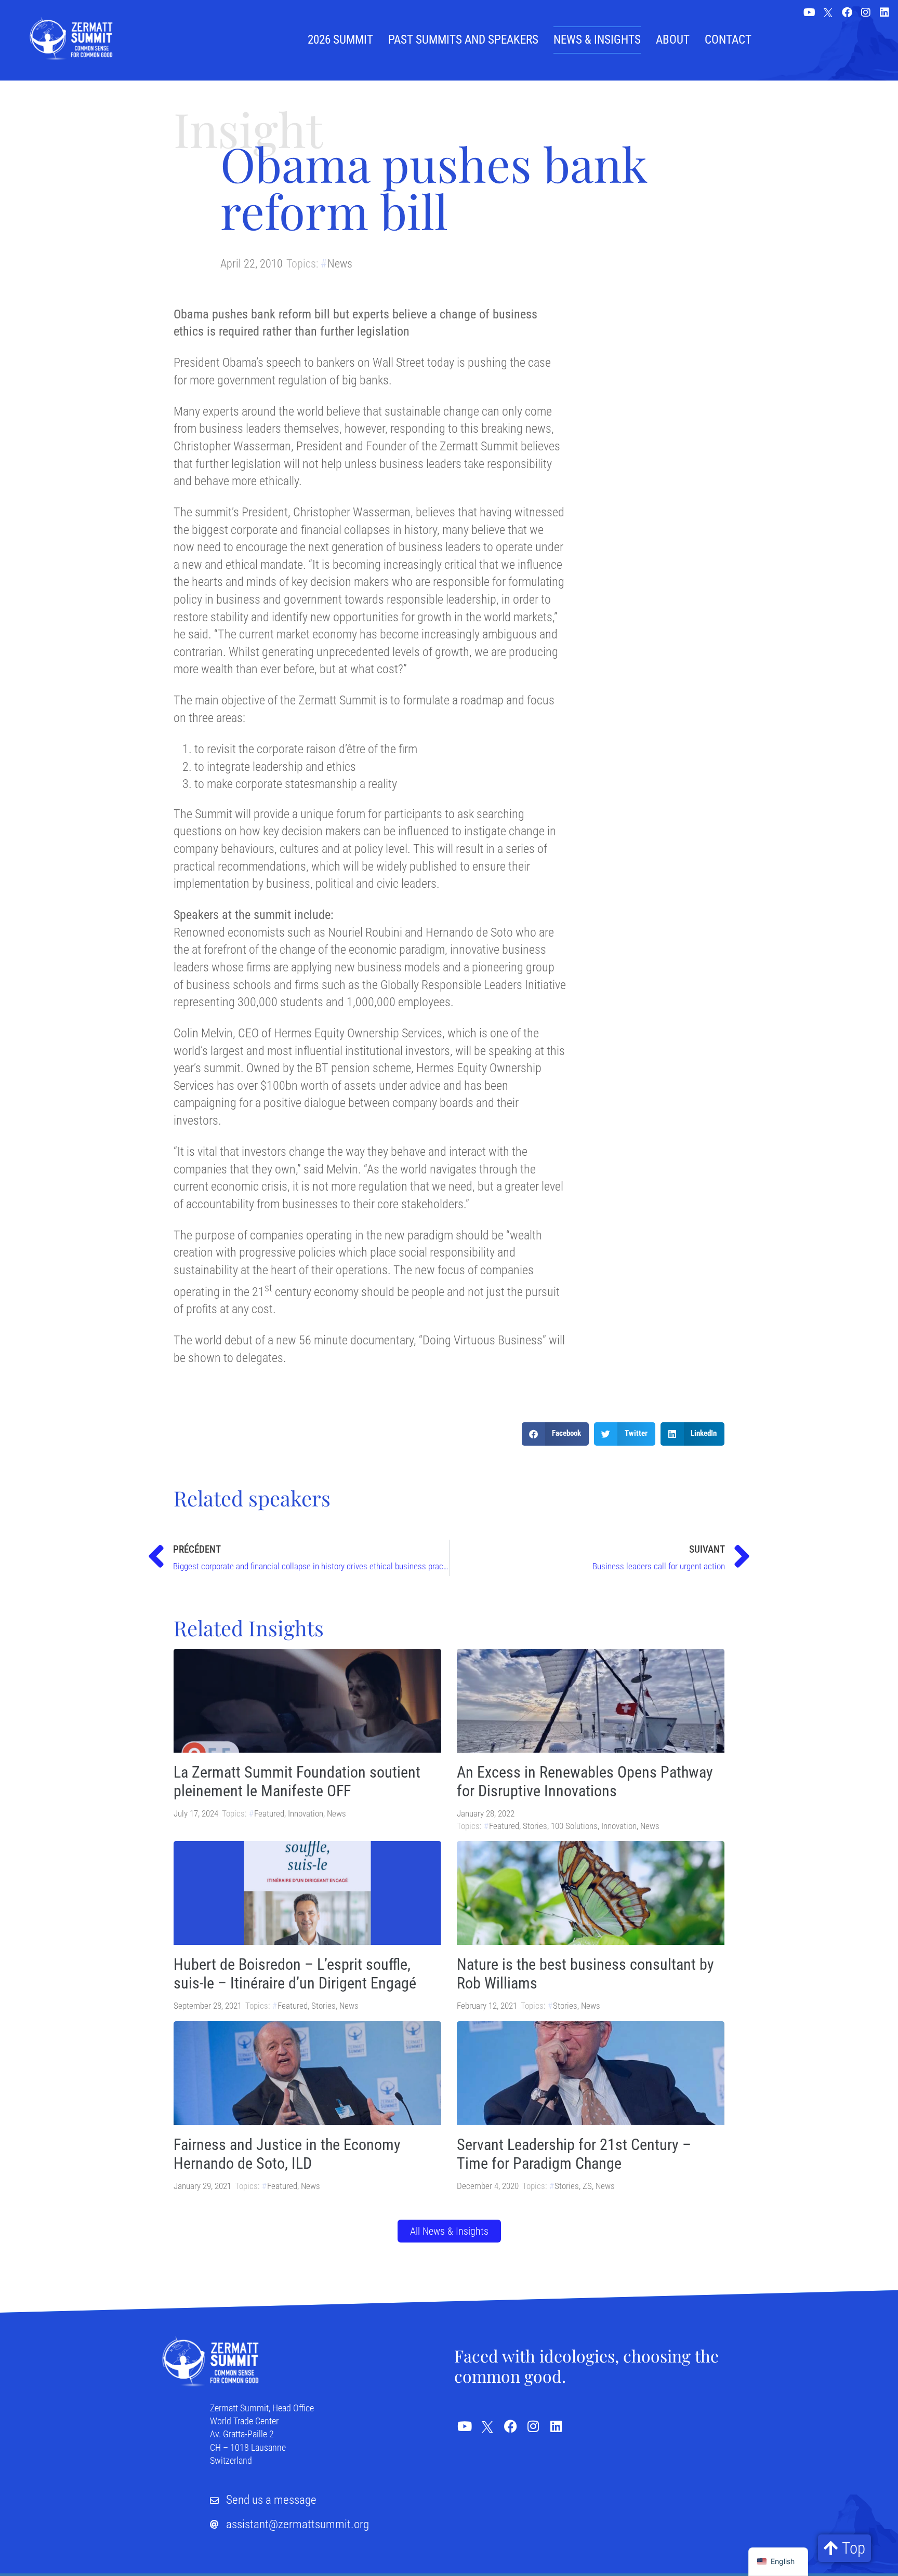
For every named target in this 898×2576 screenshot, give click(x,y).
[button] (556, 1434)
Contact (728, 40)
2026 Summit (340, 40)
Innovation (306, 1813)
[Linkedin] (884, 12)
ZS (587, 2186)
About (673, 40)
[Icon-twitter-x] (828, 14)
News (340, 264)
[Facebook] (847, 12)
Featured (269, 1813)
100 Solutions (574, 1826)
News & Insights (597, 40)
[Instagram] (866, 12)
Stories (535, 1826)
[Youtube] (810, 12)
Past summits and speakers (463, 40)
